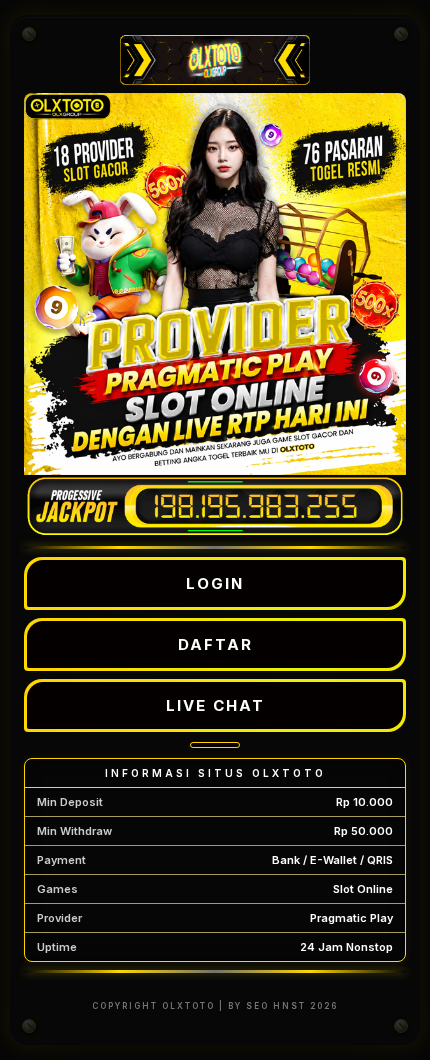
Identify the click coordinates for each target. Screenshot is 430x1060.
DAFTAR (215, 644)
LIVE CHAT (215, 705)
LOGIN (215, 583)
